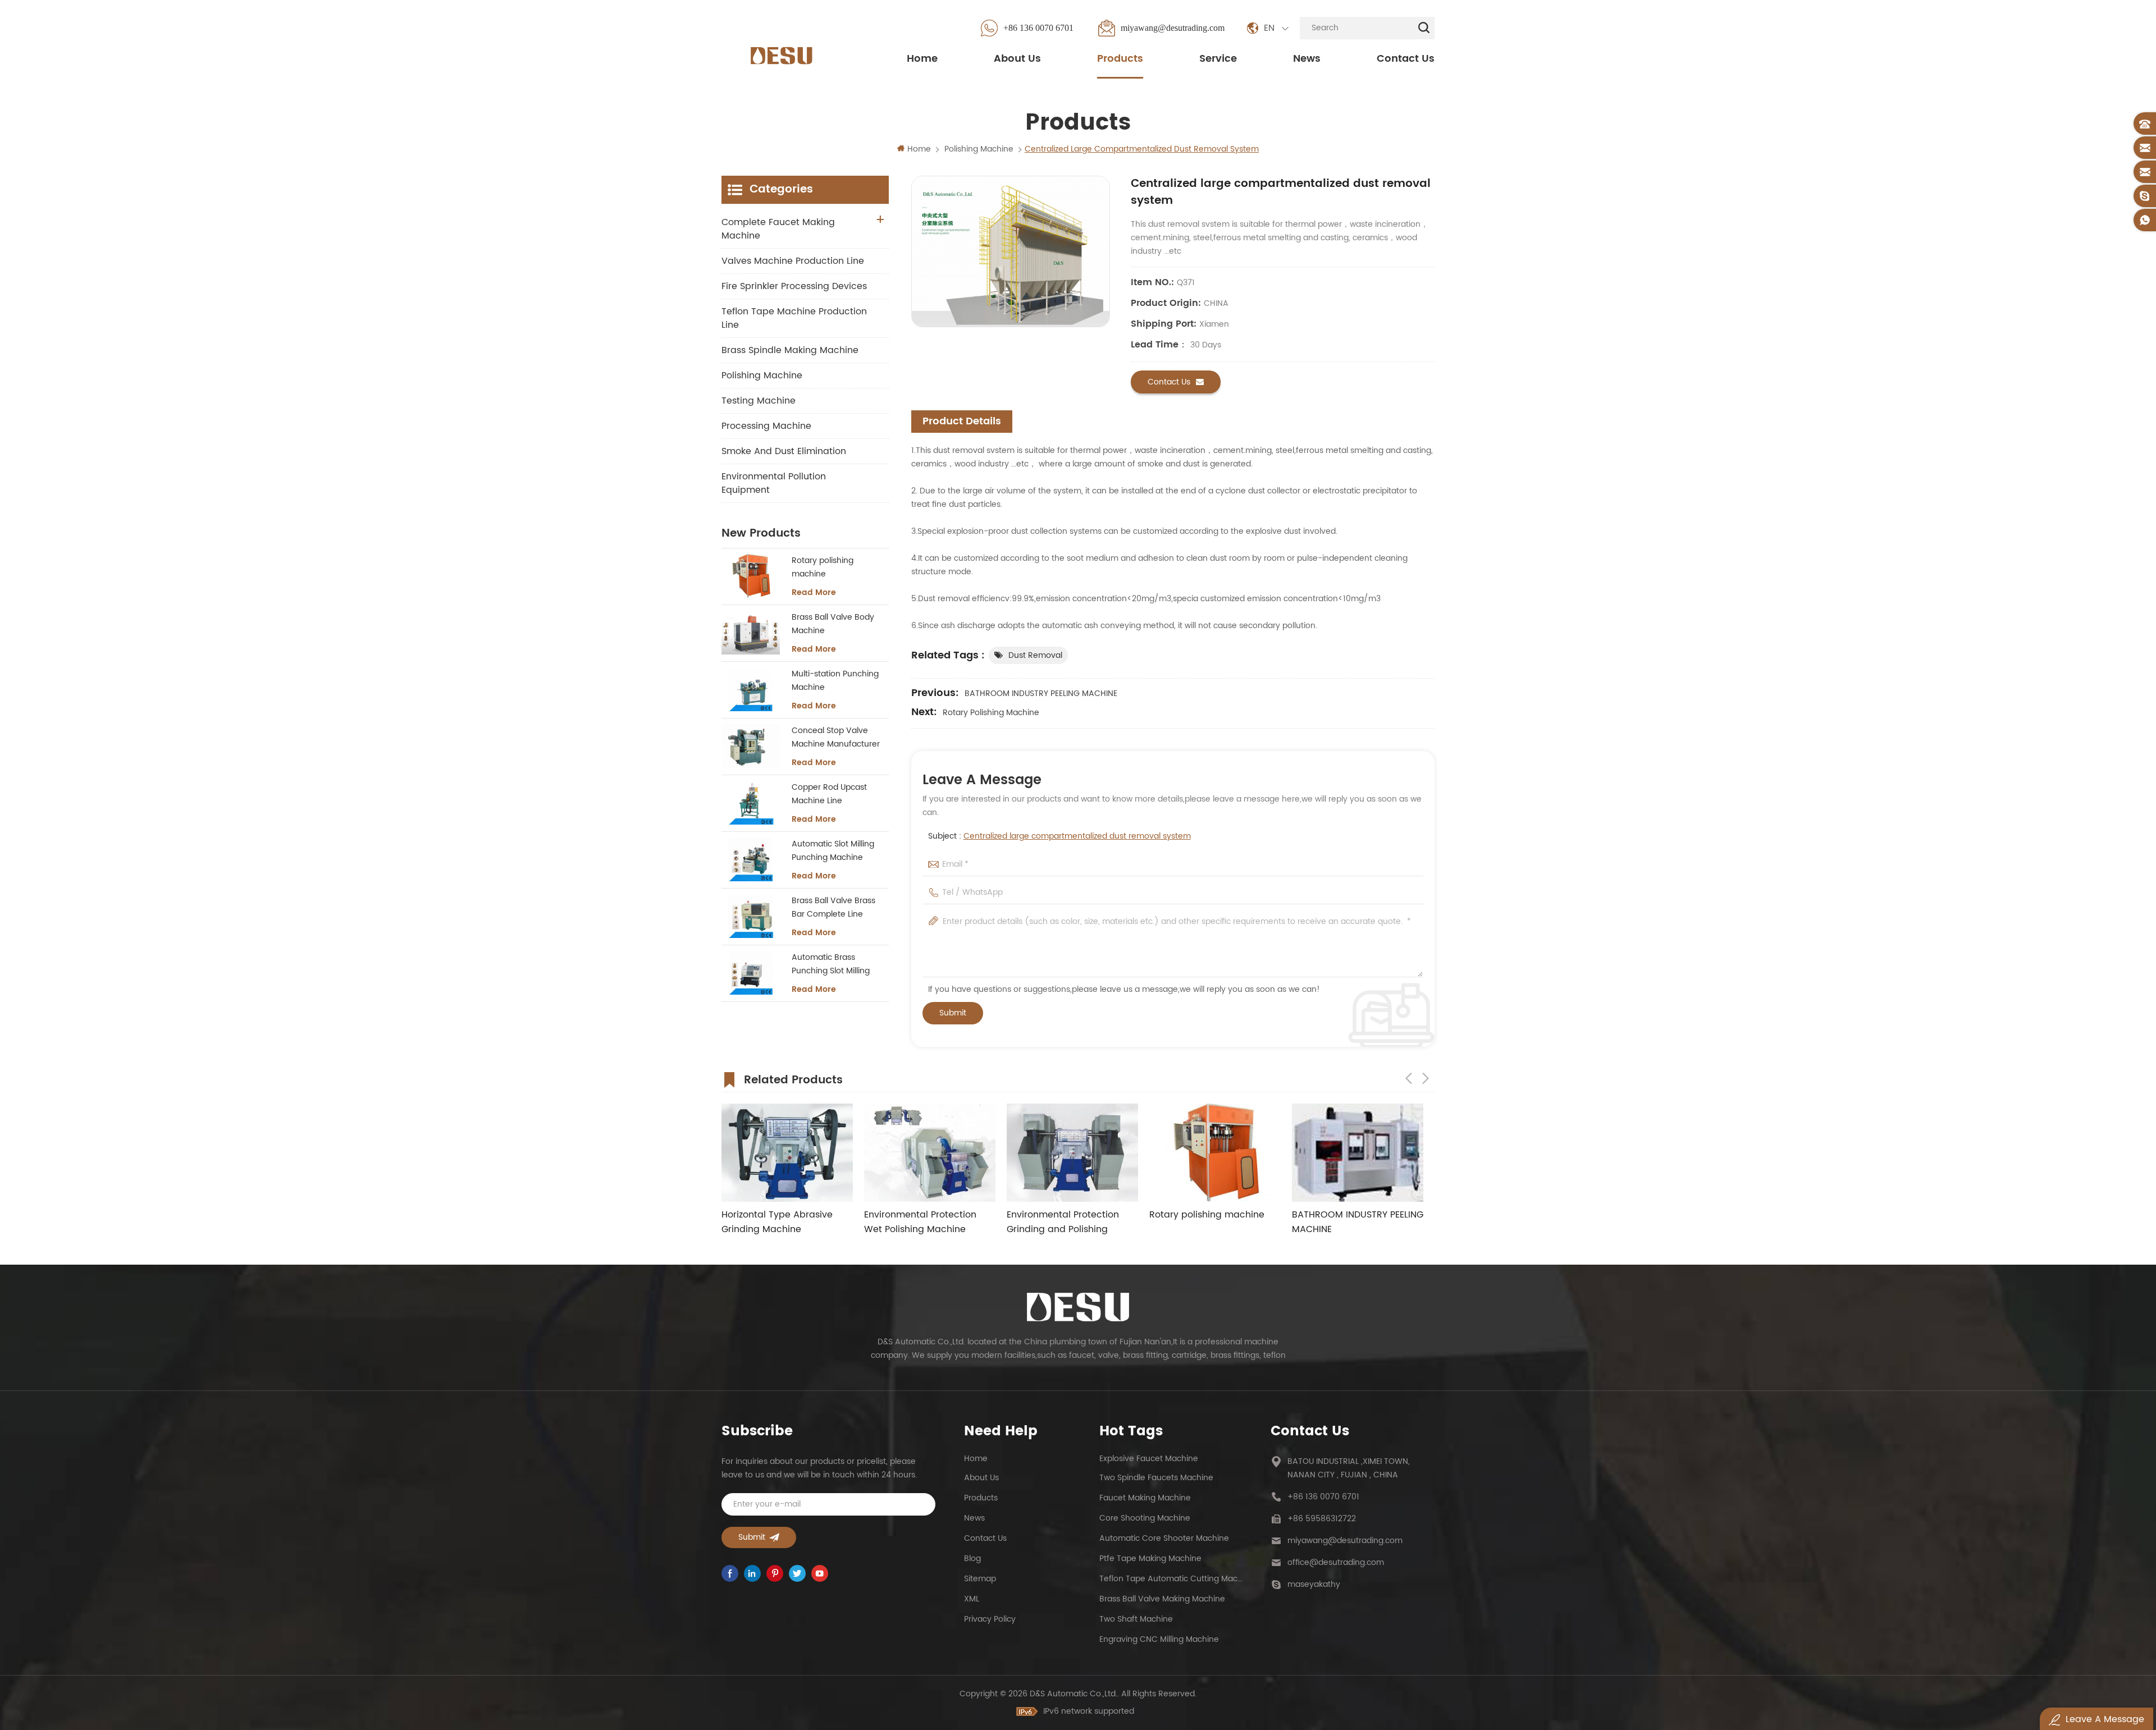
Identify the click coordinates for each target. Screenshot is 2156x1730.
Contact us (1169, 382)
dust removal (1035, 655)
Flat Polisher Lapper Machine (1356, 1215)
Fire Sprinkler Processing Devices (794, 286)
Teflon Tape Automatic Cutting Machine (1171, 1579)
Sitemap (980, 1579)
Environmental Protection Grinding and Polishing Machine (920, 1222)
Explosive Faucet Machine (1149, 1459)
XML (972, 1599)
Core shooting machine (1145, 1518)
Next (1426, 1078)
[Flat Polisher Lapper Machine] (1358, 1153)
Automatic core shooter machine (1164, 1538)
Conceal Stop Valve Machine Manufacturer (836, 737)
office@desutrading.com (1336, 1562)
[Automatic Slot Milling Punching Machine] (751, 859)
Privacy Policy (990, 1619)
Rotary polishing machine (991, 713)
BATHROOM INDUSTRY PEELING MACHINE (1041, 694)
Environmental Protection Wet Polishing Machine (778, 1222)
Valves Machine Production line (793, 261)
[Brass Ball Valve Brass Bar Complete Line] (751, 916)
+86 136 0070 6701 (1038, 28)
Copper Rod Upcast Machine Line (829, 794)
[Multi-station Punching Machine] (751, 689)
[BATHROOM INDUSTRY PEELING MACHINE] (1215, 1153)
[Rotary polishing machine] (751, 576)
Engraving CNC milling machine (1159, 1639)
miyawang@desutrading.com (1173, 28)
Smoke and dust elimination (784, 451)
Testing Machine (759, 401)
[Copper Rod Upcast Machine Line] (751, 803)
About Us (1017, 59)
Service (1218, 59)
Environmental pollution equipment (774, 483)
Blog (972, 1559)
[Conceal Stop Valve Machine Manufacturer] (751, 746)
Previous (1409, 1078)
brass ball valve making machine (1162, 1599)
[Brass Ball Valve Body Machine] (751, 633)
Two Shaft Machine (1136, 1619)
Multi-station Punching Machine (835, 681)
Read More (814, 593)
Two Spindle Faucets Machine (1156, 1478)
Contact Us (1406, 59)
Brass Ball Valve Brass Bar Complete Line (833, 907)
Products (1120, 59)
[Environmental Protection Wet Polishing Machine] (787, 1153)
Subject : (1059, 836)
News (1307, 59)
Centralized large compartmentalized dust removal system (1077, 836)
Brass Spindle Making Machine (790, 350)
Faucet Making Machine (1145, 1498)
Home (922, 59)
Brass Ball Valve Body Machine (833, 624)
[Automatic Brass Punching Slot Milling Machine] (751, 973)
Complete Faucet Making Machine (778, 229)
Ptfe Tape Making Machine (1150, 1559)
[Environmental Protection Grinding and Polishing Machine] (930, 1153)
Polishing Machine (762, 376)
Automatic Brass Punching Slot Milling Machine (831, 964)
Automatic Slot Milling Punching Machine (833, 851)
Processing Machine (766, 426)
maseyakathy (1314, 1584)
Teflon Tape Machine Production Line (794, 318)
